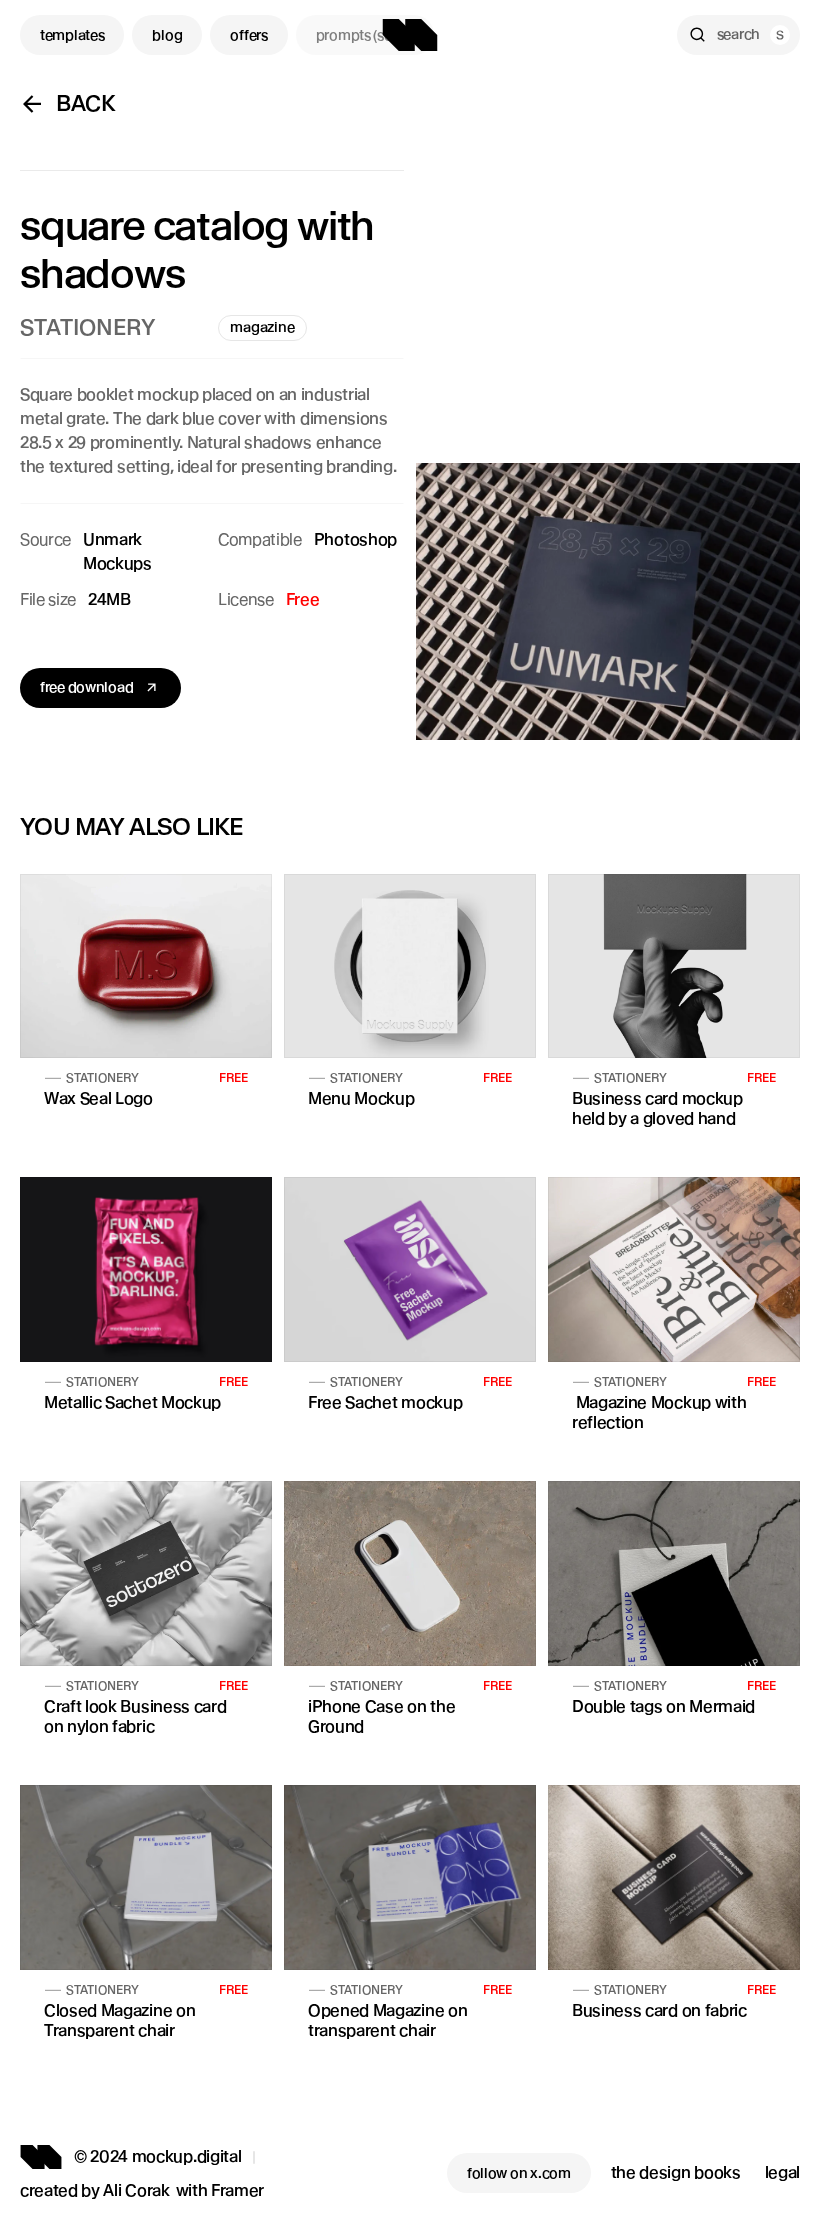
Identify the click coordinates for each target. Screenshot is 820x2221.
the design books (676, 2172)
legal (782, 2172)
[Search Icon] (738, 35)
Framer (237, 2190)
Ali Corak (136, 2190)
